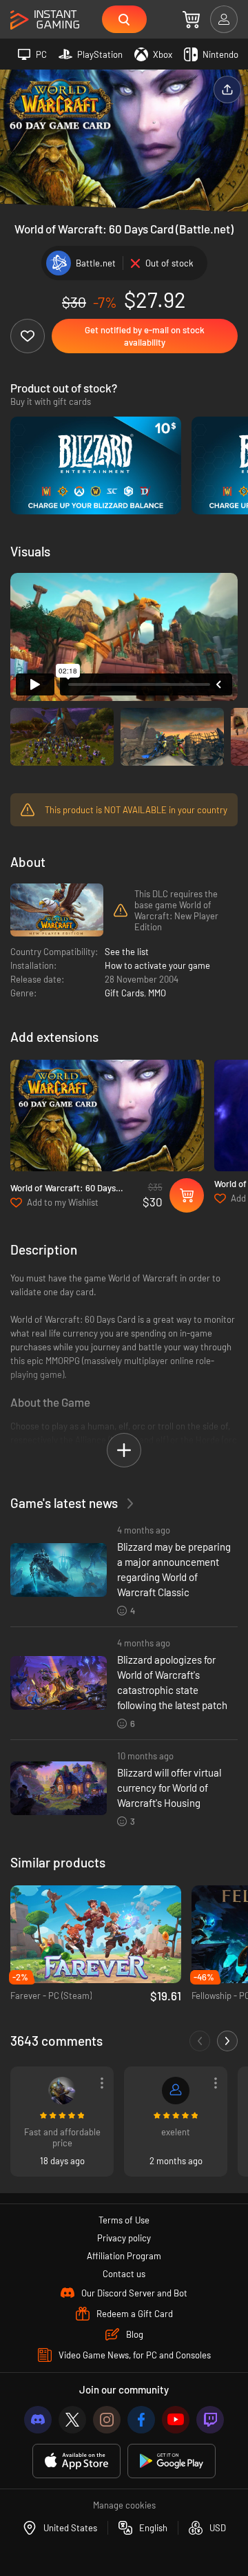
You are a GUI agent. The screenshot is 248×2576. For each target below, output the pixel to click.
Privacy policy (124, 2238)
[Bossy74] (62, 2091)
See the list (127, 952)
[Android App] (172, 2461)
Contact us (124, 2274)
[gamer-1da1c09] (176, 2091)
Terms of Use (124, 2220)
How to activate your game (157, 965)
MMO (157, 993)
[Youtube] (176, 2420)
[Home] (45, 20)
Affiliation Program (124, 2256)
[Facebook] (141, 2420)
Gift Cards (124, 993)
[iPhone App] (76, 2461)
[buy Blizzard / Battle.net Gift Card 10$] (96, 465)
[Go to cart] (191, 19)
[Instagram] (107, 2420)
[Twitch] (210, 2420)
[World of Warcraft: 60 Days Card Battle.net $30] (107, 1115)
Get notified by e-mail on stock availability (145, 336)
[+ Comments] (227, 2041)
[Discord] (38, 2420)
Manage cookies (124, 2505)
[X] (72, 2420)
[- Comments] (200, 2041)
